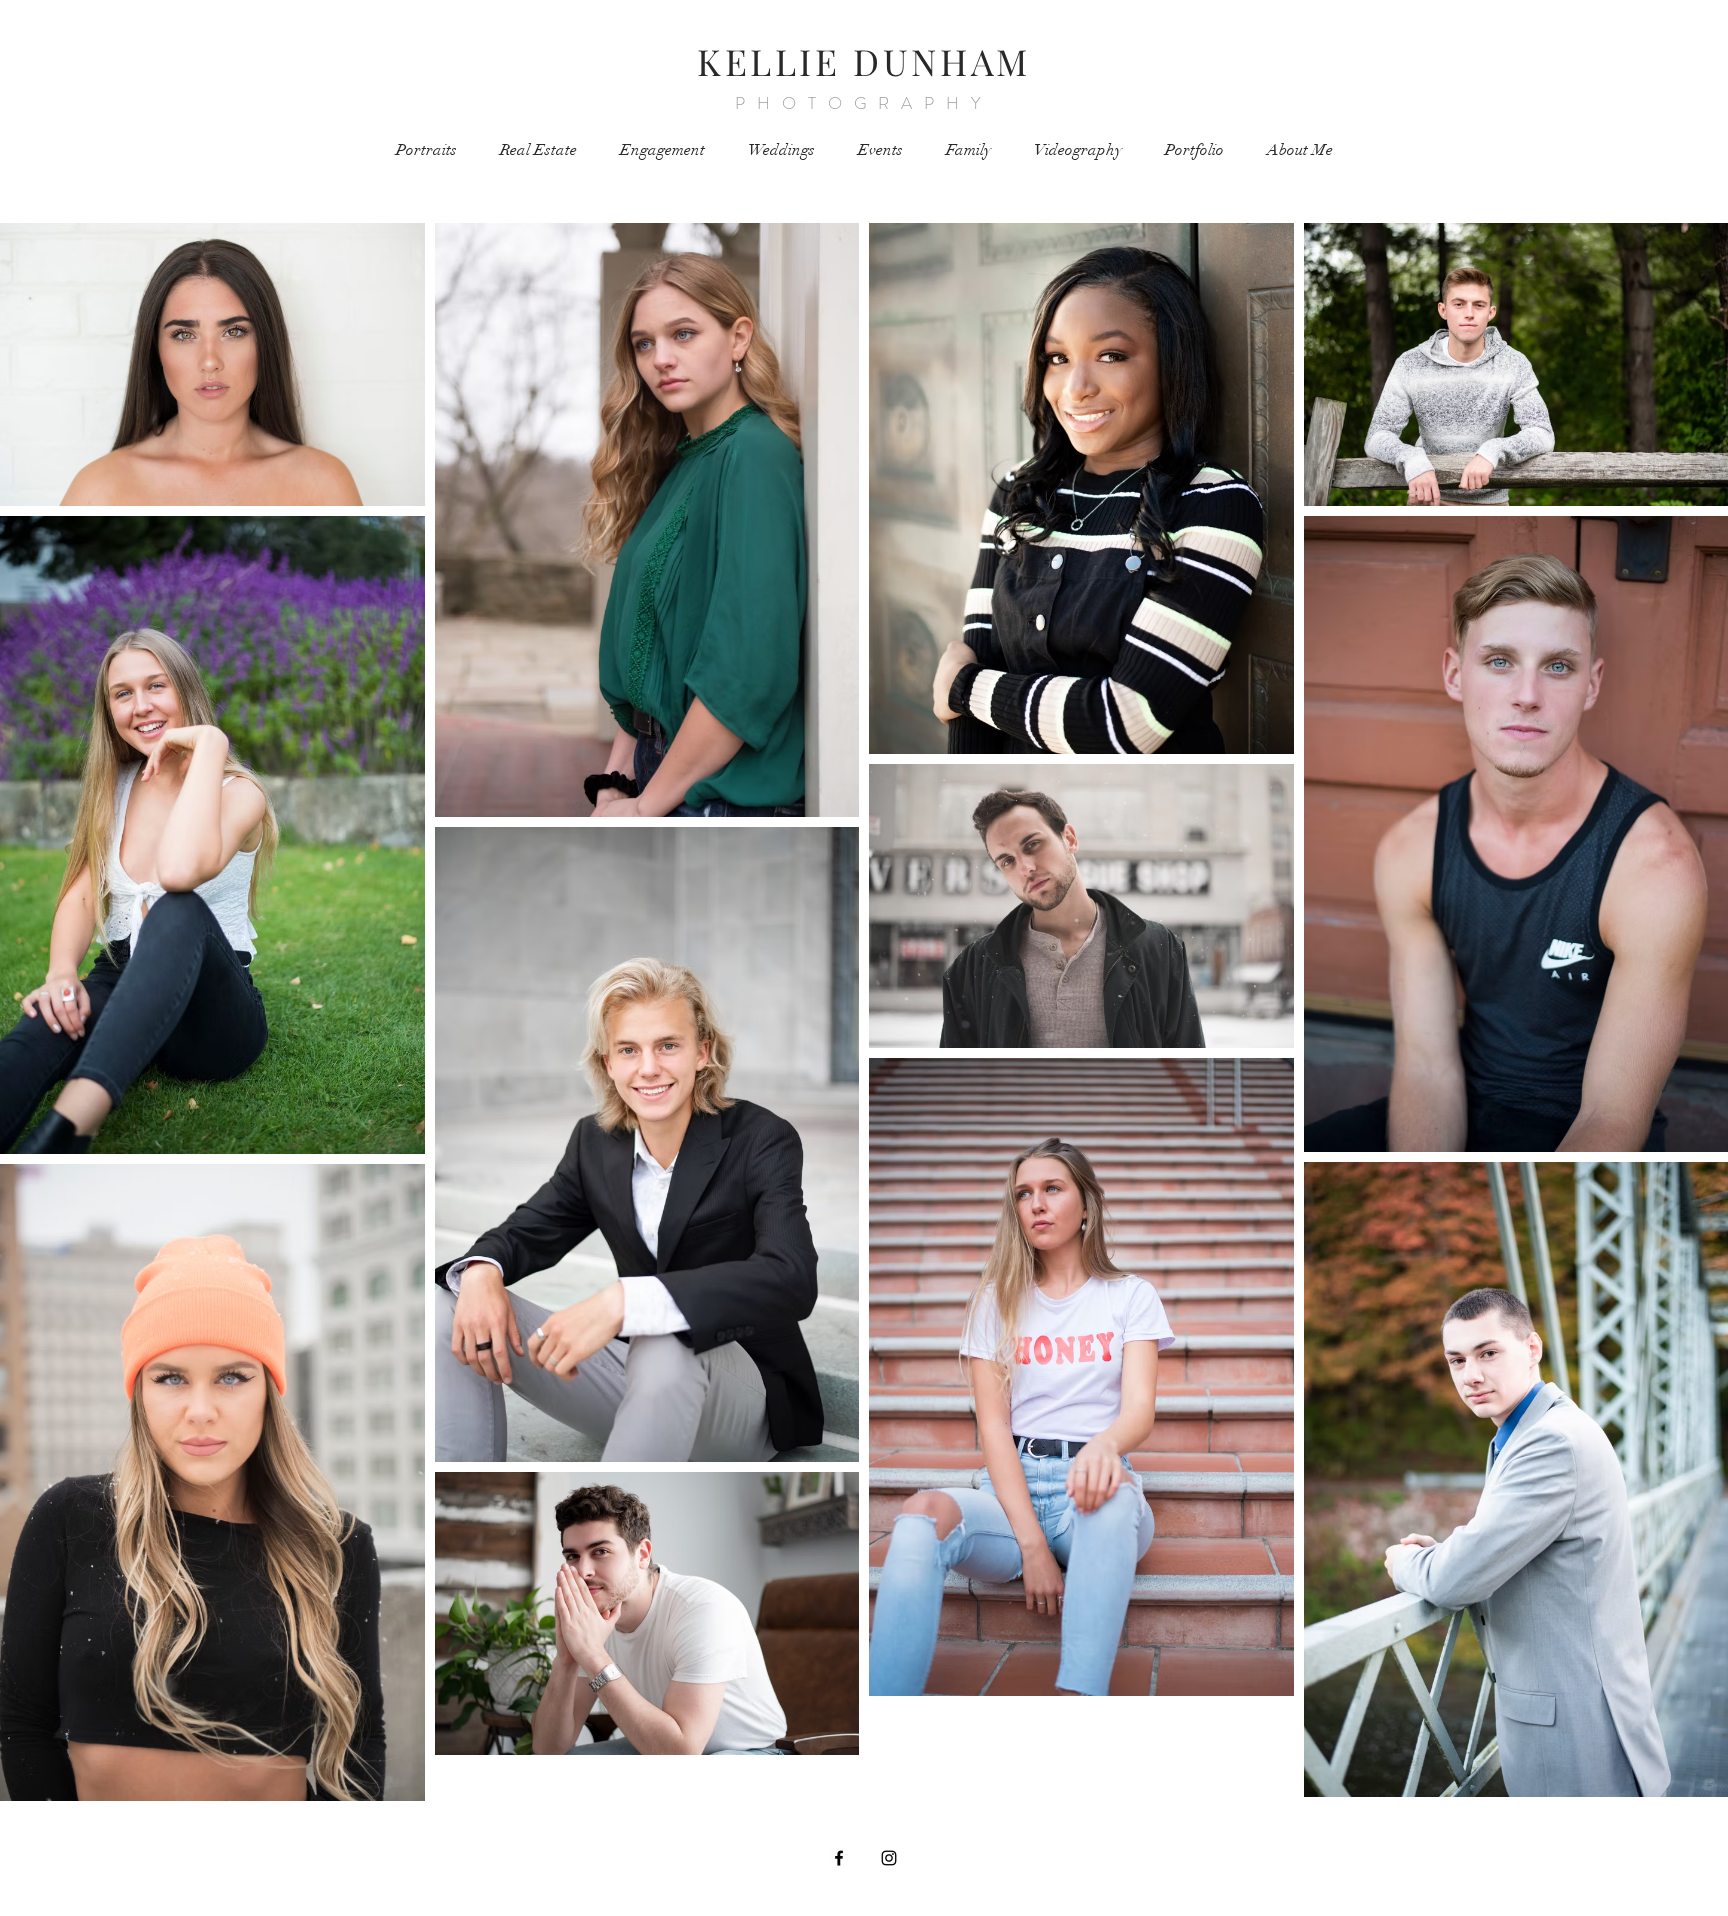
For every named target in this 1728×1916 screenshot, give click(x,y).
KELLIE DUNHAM (864, 61)
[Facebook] (839, 1858)
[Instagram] (889, 1858)
